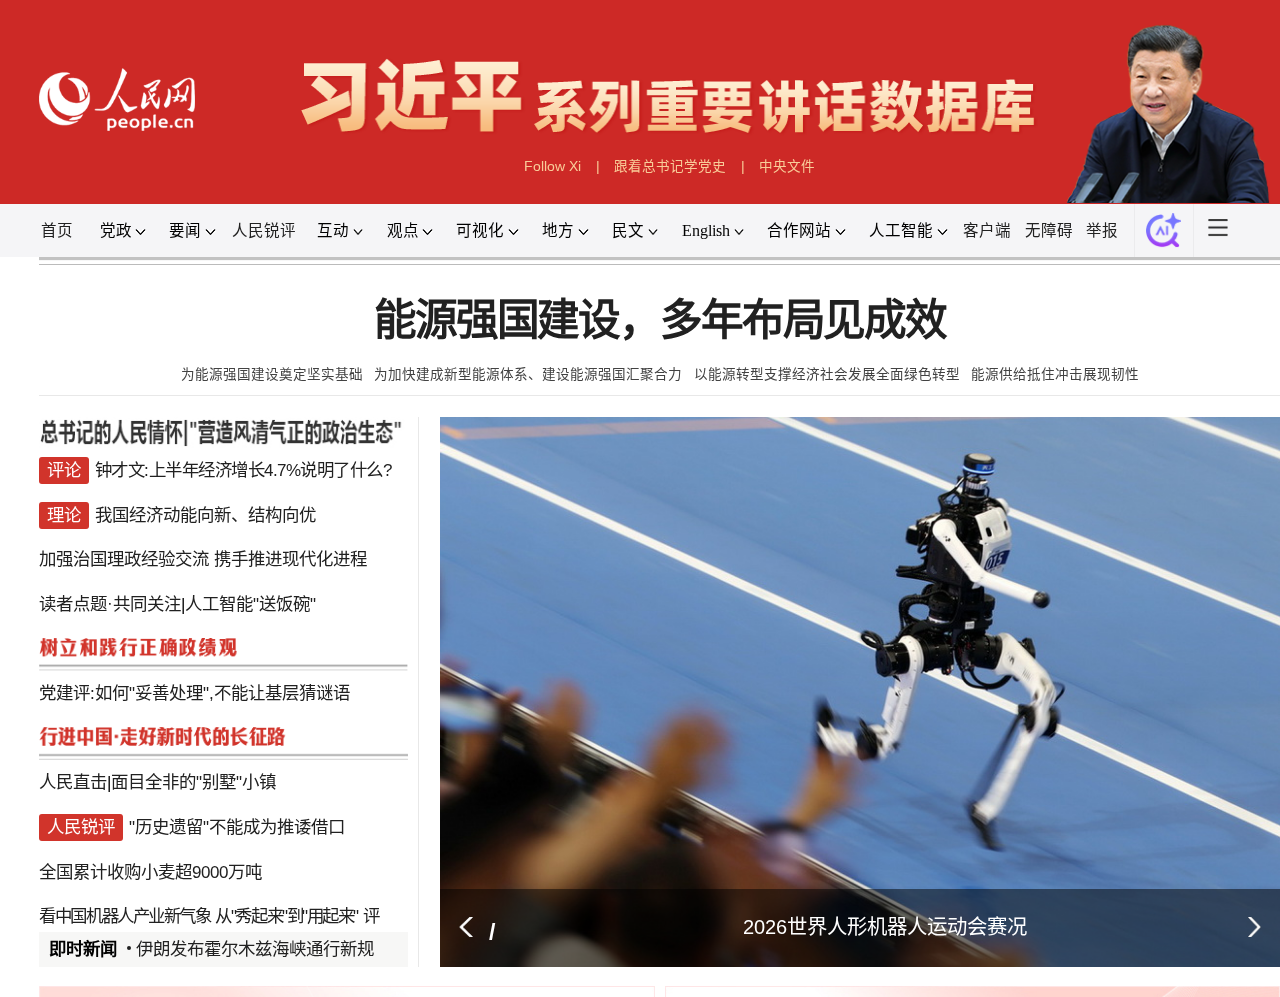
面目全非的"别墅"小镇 (193, 782)
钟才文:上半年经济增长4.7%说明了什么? (243, 470)
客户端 (987, 230)
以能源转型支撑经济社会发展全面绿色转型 (827, 374)
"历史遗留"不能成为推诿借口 (237, 827)
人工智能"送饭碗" (250, 604)
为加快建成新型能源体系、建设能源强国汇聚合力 (528, 374)
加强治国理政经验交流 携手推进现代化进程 (203, 559)
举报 (1102, 230)
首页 (57, 230)
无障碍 (1049, 230)
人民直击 (73, 782)
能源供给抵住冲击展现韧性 (1055, 374)
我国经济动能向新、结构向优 (205, 515)
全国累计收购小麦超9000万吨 (150, 872)
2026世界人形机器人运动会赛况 (885, 927)
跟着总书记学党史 (670, 166)
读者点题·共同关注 (110, 604)
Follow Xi (552, 166)
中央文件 (787, 166)
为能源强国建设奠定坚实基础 (272, 374)
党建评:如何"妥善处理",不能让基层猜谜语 (194, 693)
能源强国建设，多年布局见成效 (660, 320)
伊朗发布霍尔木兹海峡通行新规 (255, 949)
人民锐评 (264, 230)
